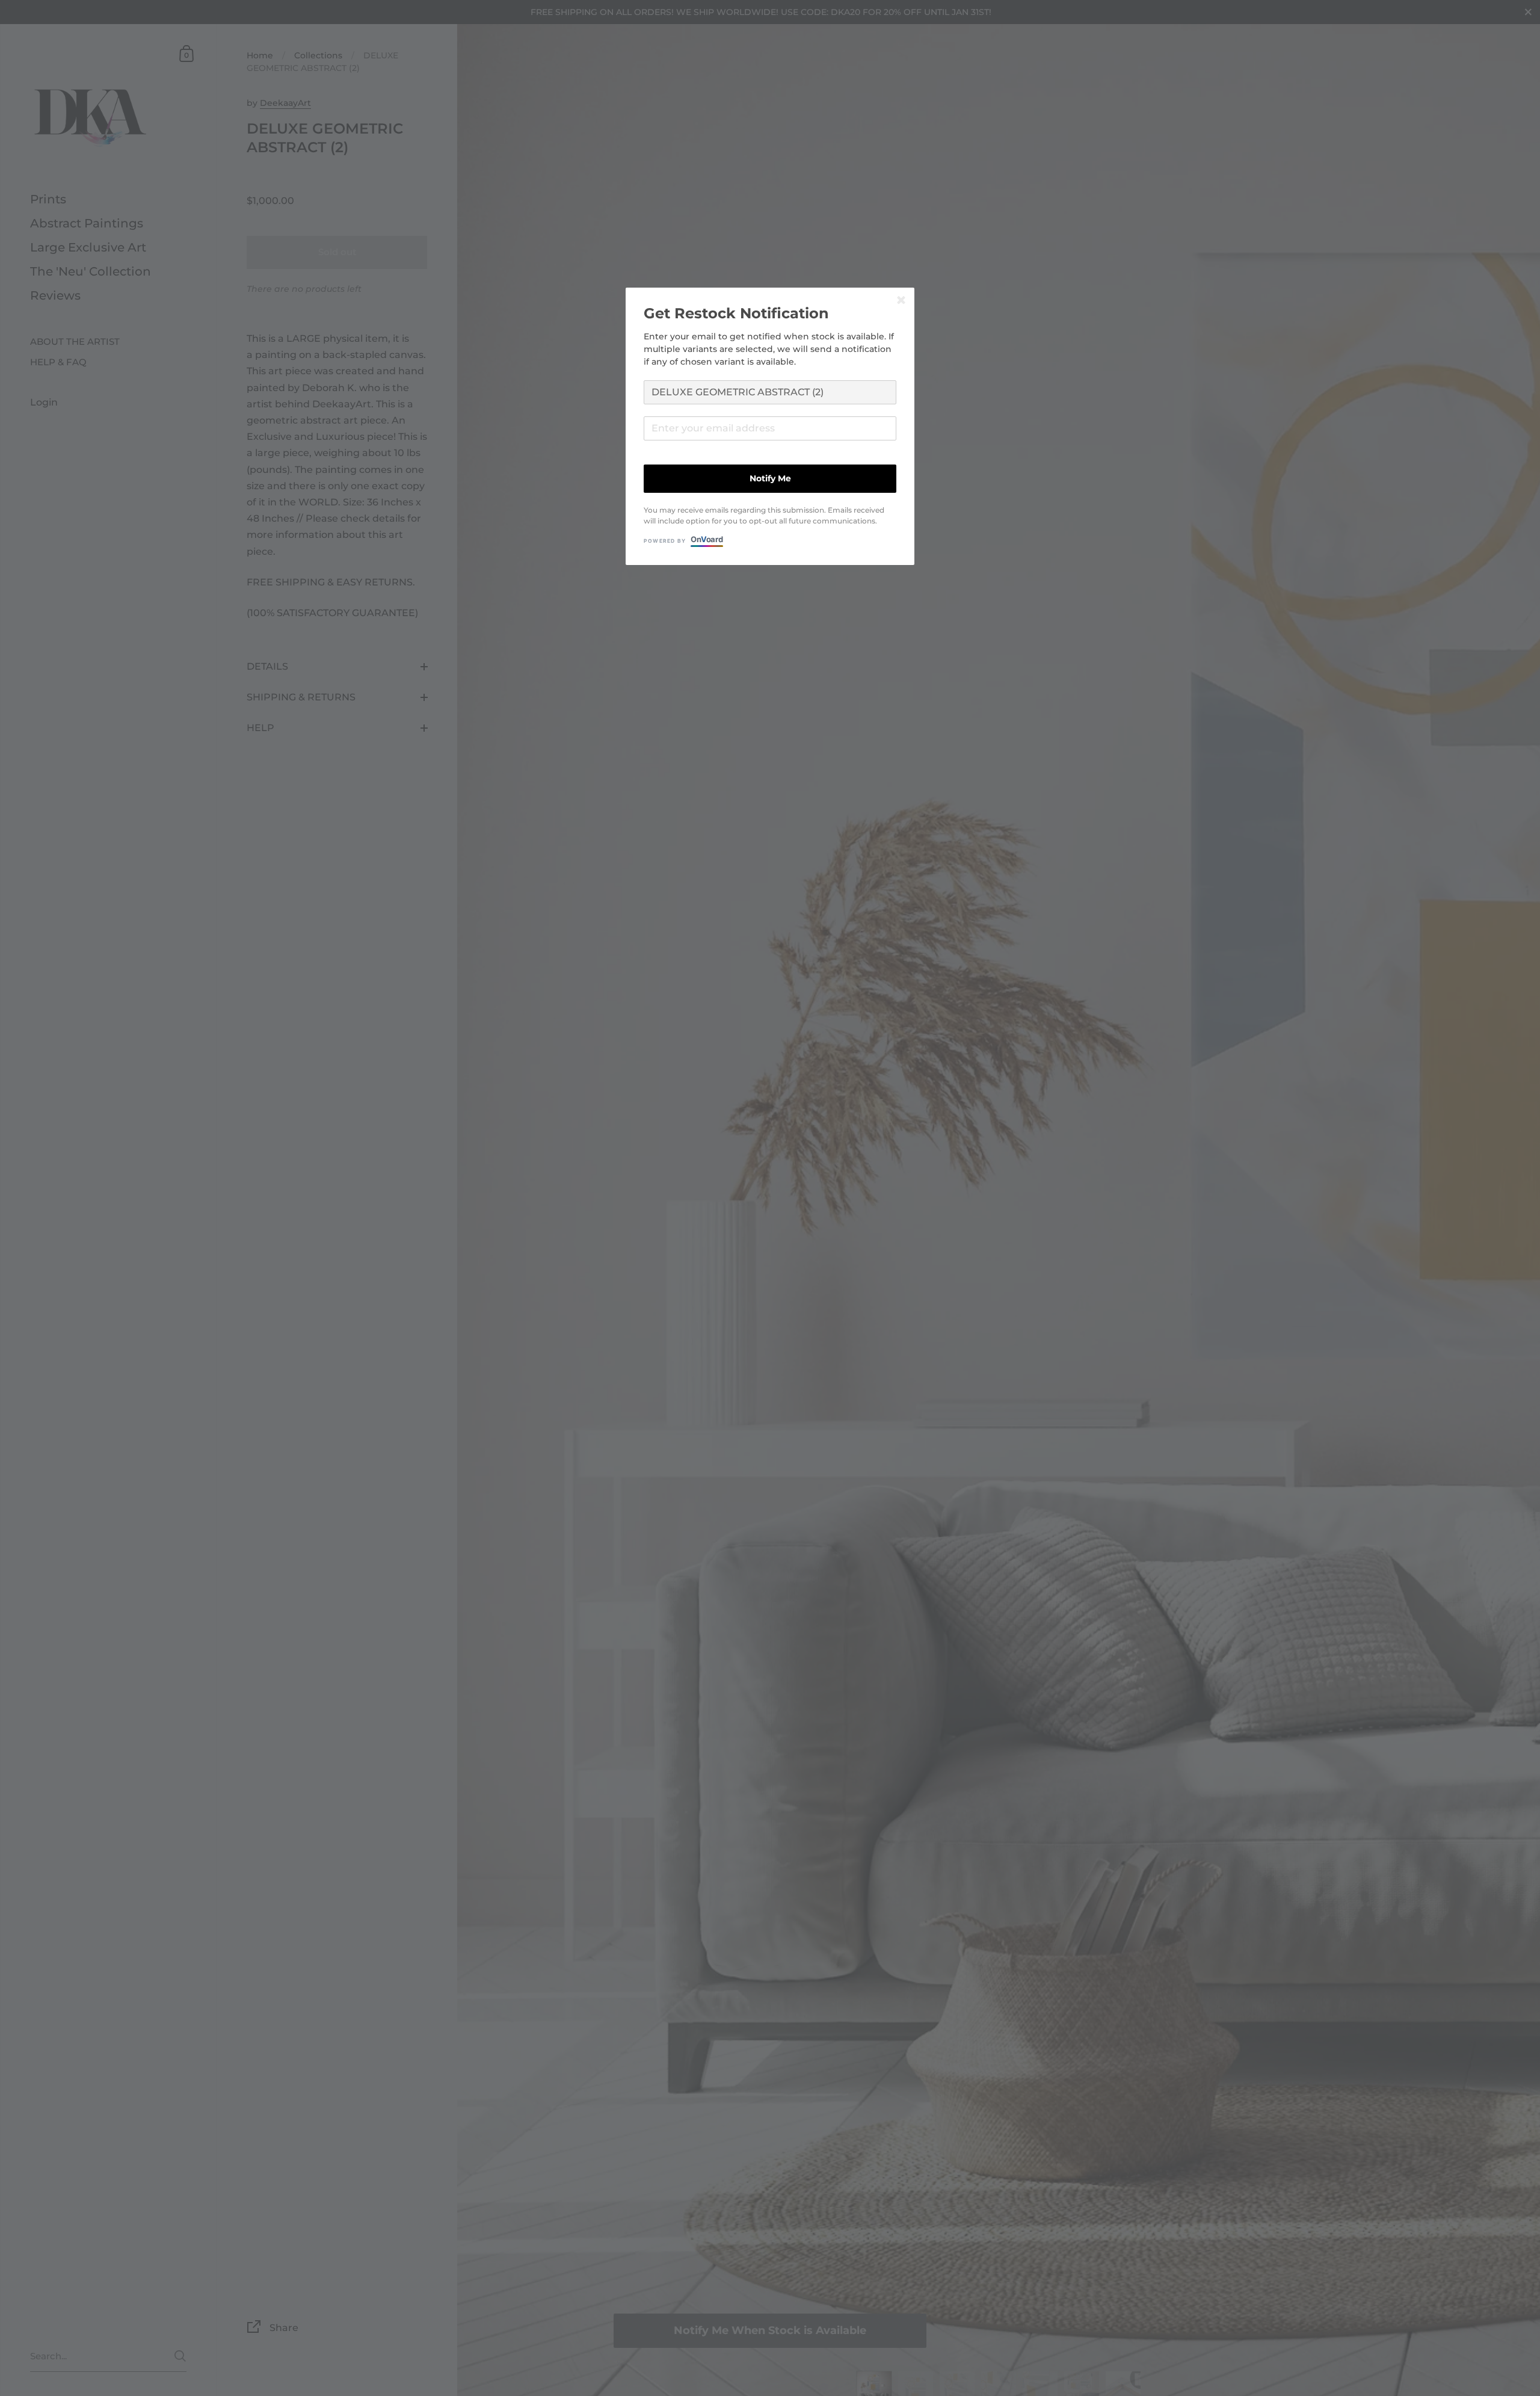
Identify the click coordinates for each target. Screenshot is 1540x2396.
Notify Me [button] (770, 478)
